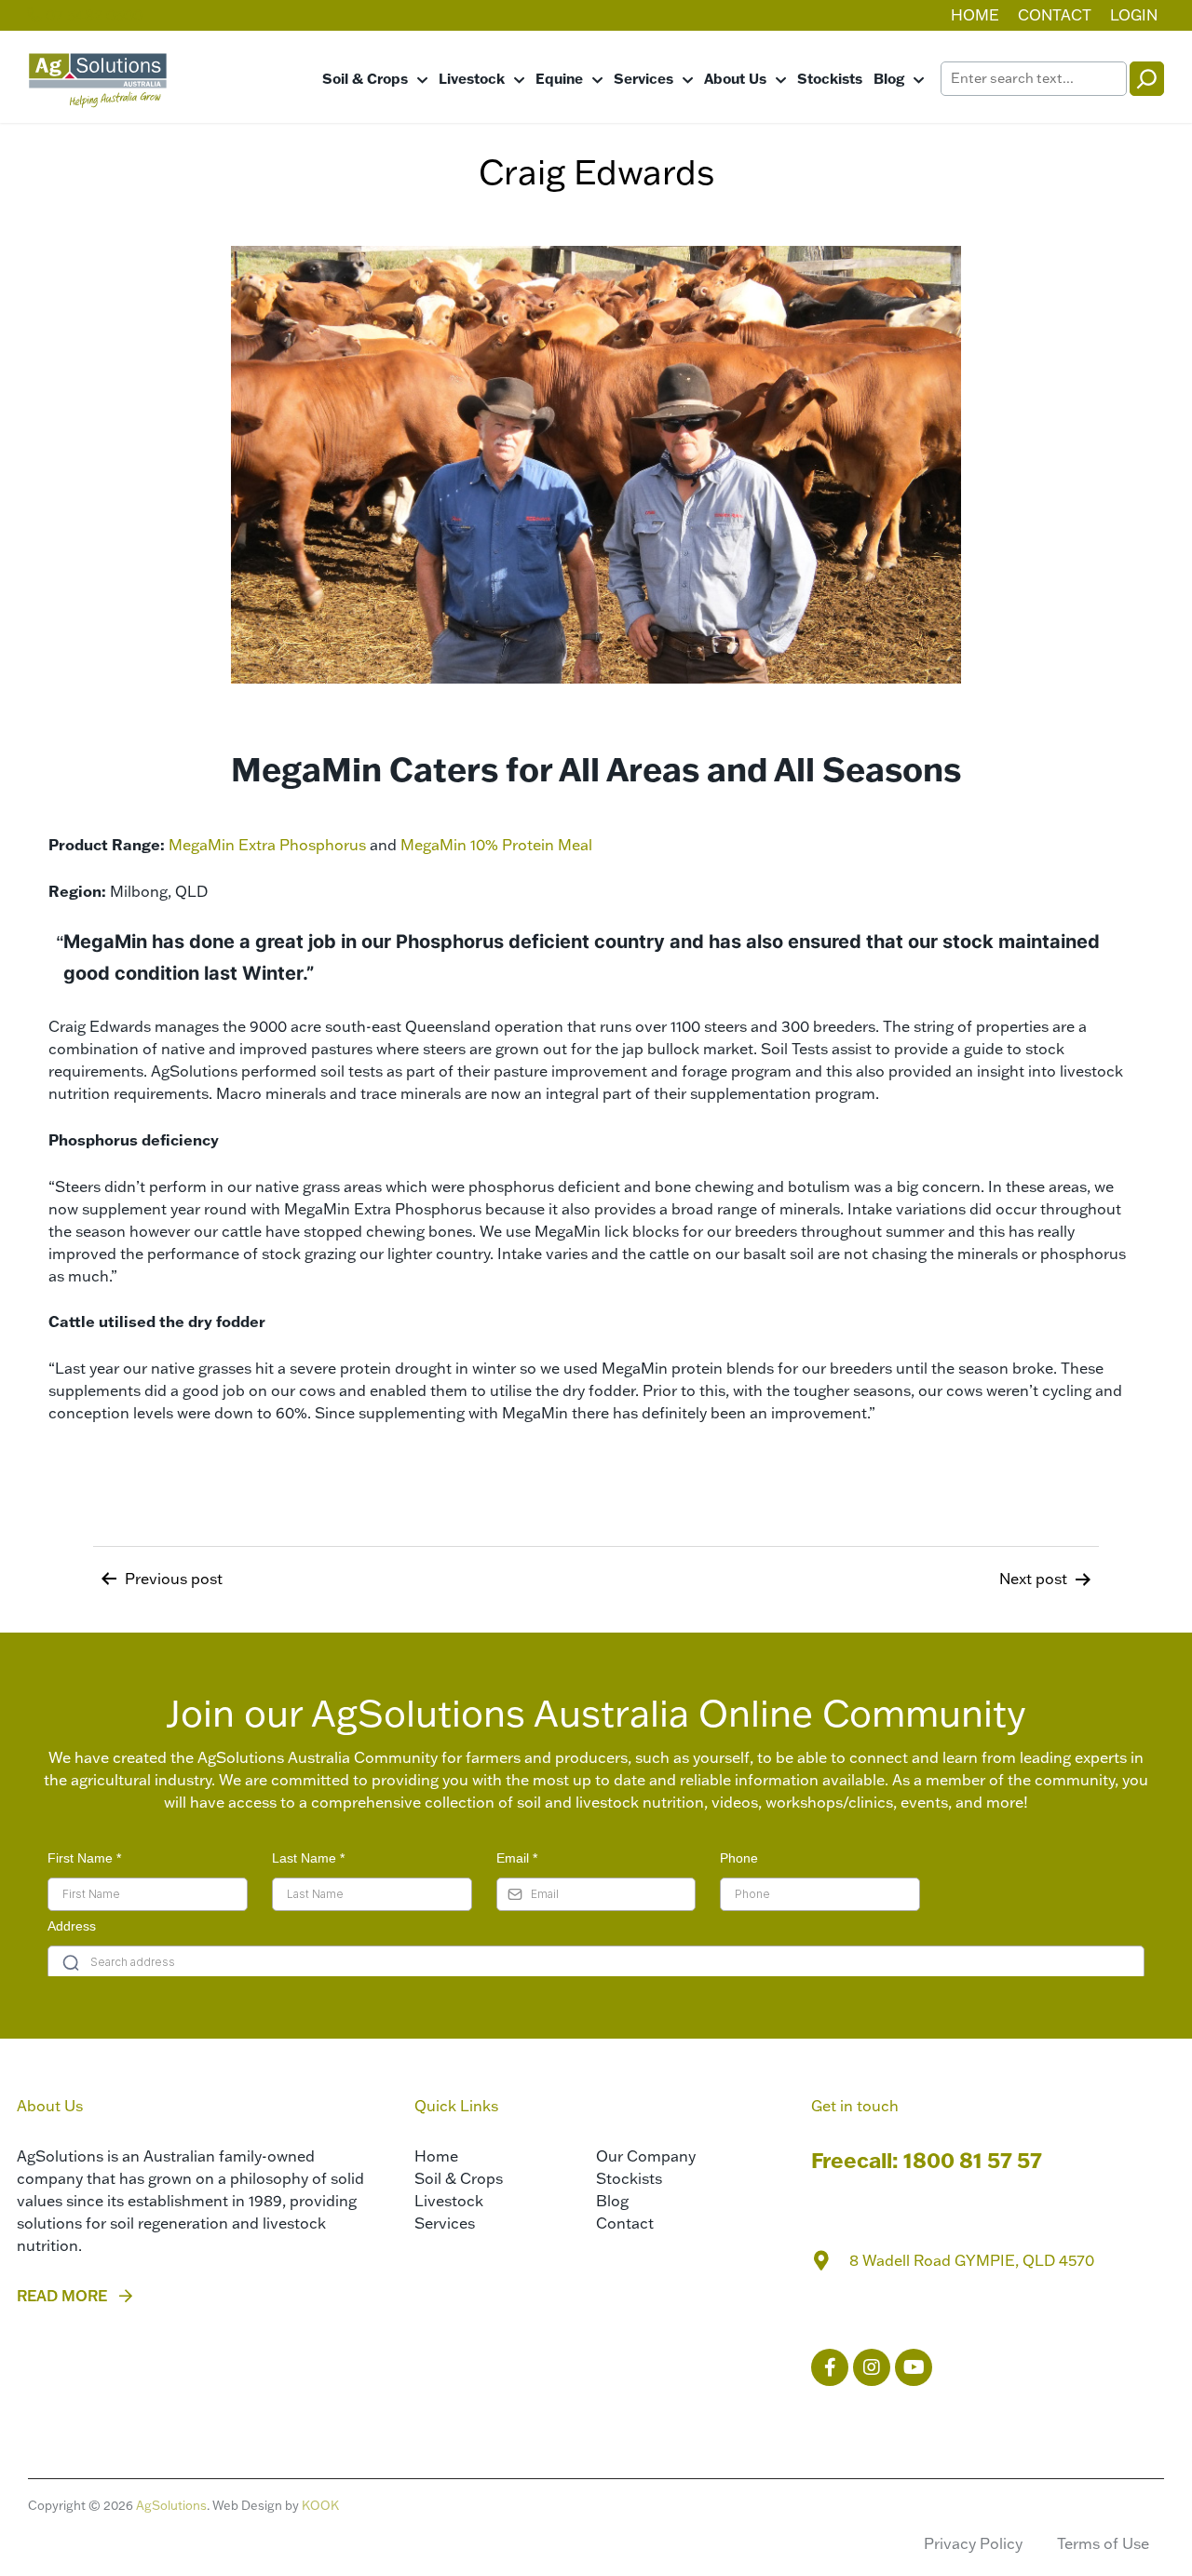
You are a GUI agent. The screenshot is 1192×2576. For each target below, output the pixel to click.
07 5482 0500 (92, 15)
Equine (559, 78)
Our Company (646, 2156)
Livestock (472, 78)
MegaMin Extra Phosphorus (267, 845)
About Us (735, 78)
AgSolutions (171, 2505)
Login (1134, 15)
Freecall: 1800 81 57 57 (927, 2160)
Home (975, 15)
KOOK (320, 2505)
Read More (62, 2296)
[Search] (1147, 79)
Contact (1055, 15)
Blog (889, 78)
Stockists (830, 78)
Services (643, 78)
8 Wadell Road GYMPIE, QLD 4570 (972, 2260)
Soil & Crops (365, 78)
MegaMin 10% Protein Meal (496, 845)
